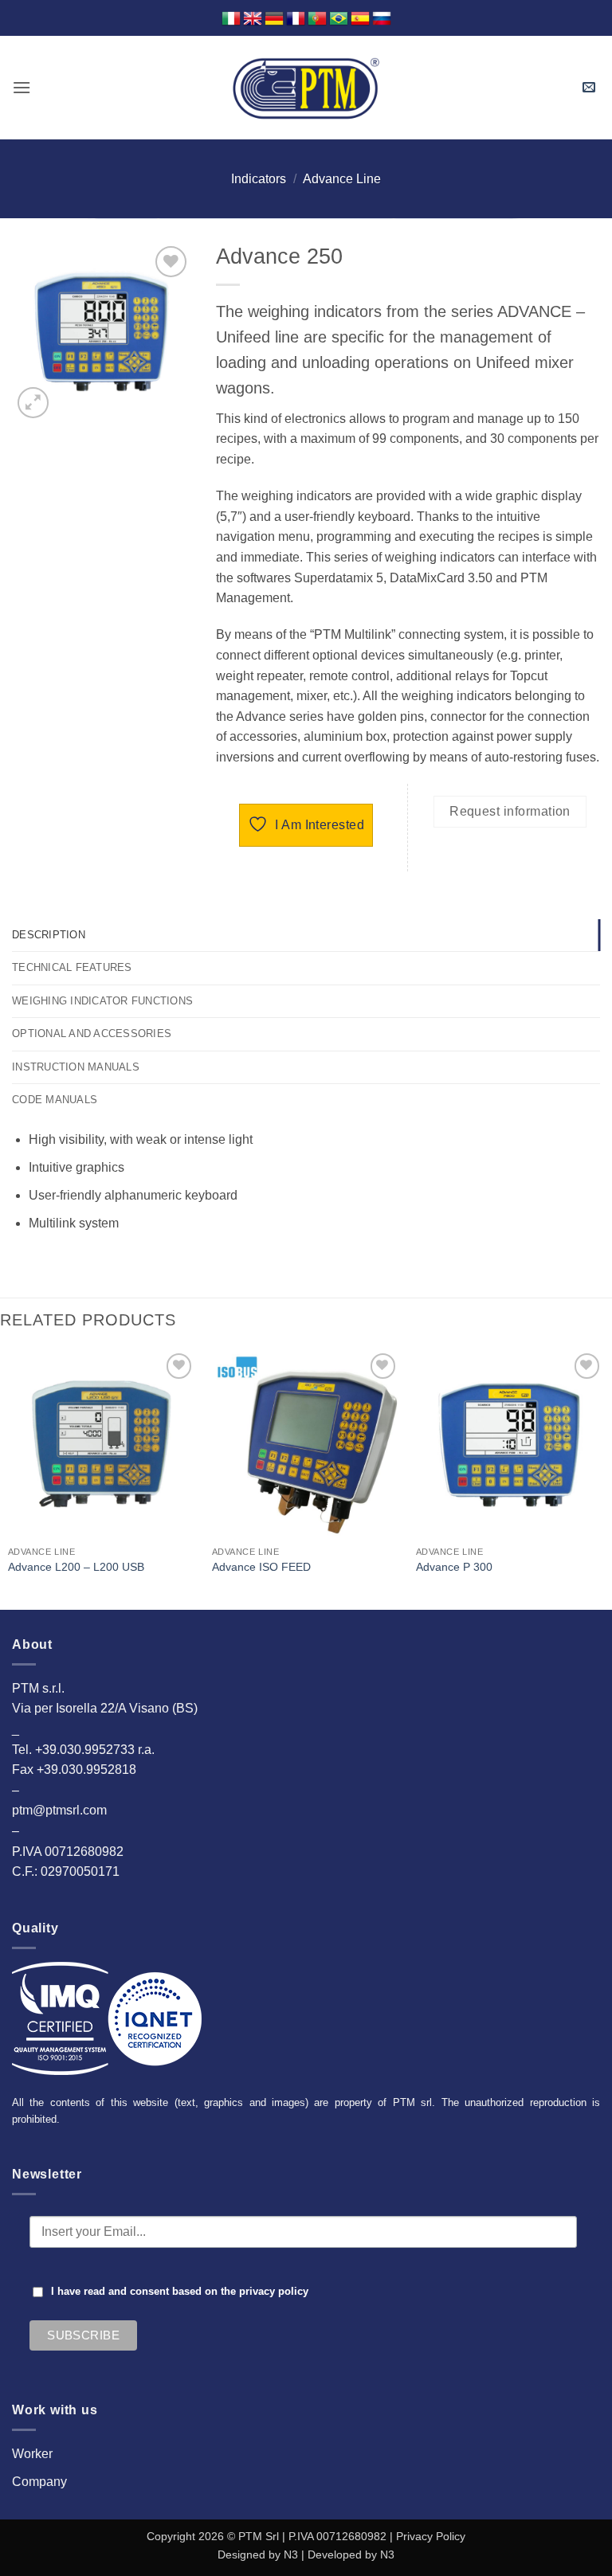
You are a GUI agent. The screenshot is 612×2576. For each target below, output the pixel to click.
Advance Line (342, 179)
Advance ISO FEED (261, 1567)
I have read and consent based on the (180, 2292)
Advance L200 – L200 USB (76, 1567)
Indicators (259, 179)
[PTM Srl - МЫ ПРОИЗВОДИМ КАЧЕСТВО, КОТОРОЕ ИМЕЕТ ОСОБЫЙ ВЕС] (306, 88)
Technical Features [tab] (72, 967)
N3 (291, 2554)
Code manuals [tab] (55, 1100)
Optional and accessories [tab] (92, 1034)
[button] (22, 87)
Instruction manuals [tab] (76, 1067)
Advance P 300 (454, 1567)
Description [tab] (49, 935)
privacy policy (274, 2292)
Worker (32, 2454)
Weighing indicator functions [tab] (102, 1001)
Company (39, 2482)
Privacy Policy (431, 2536)
